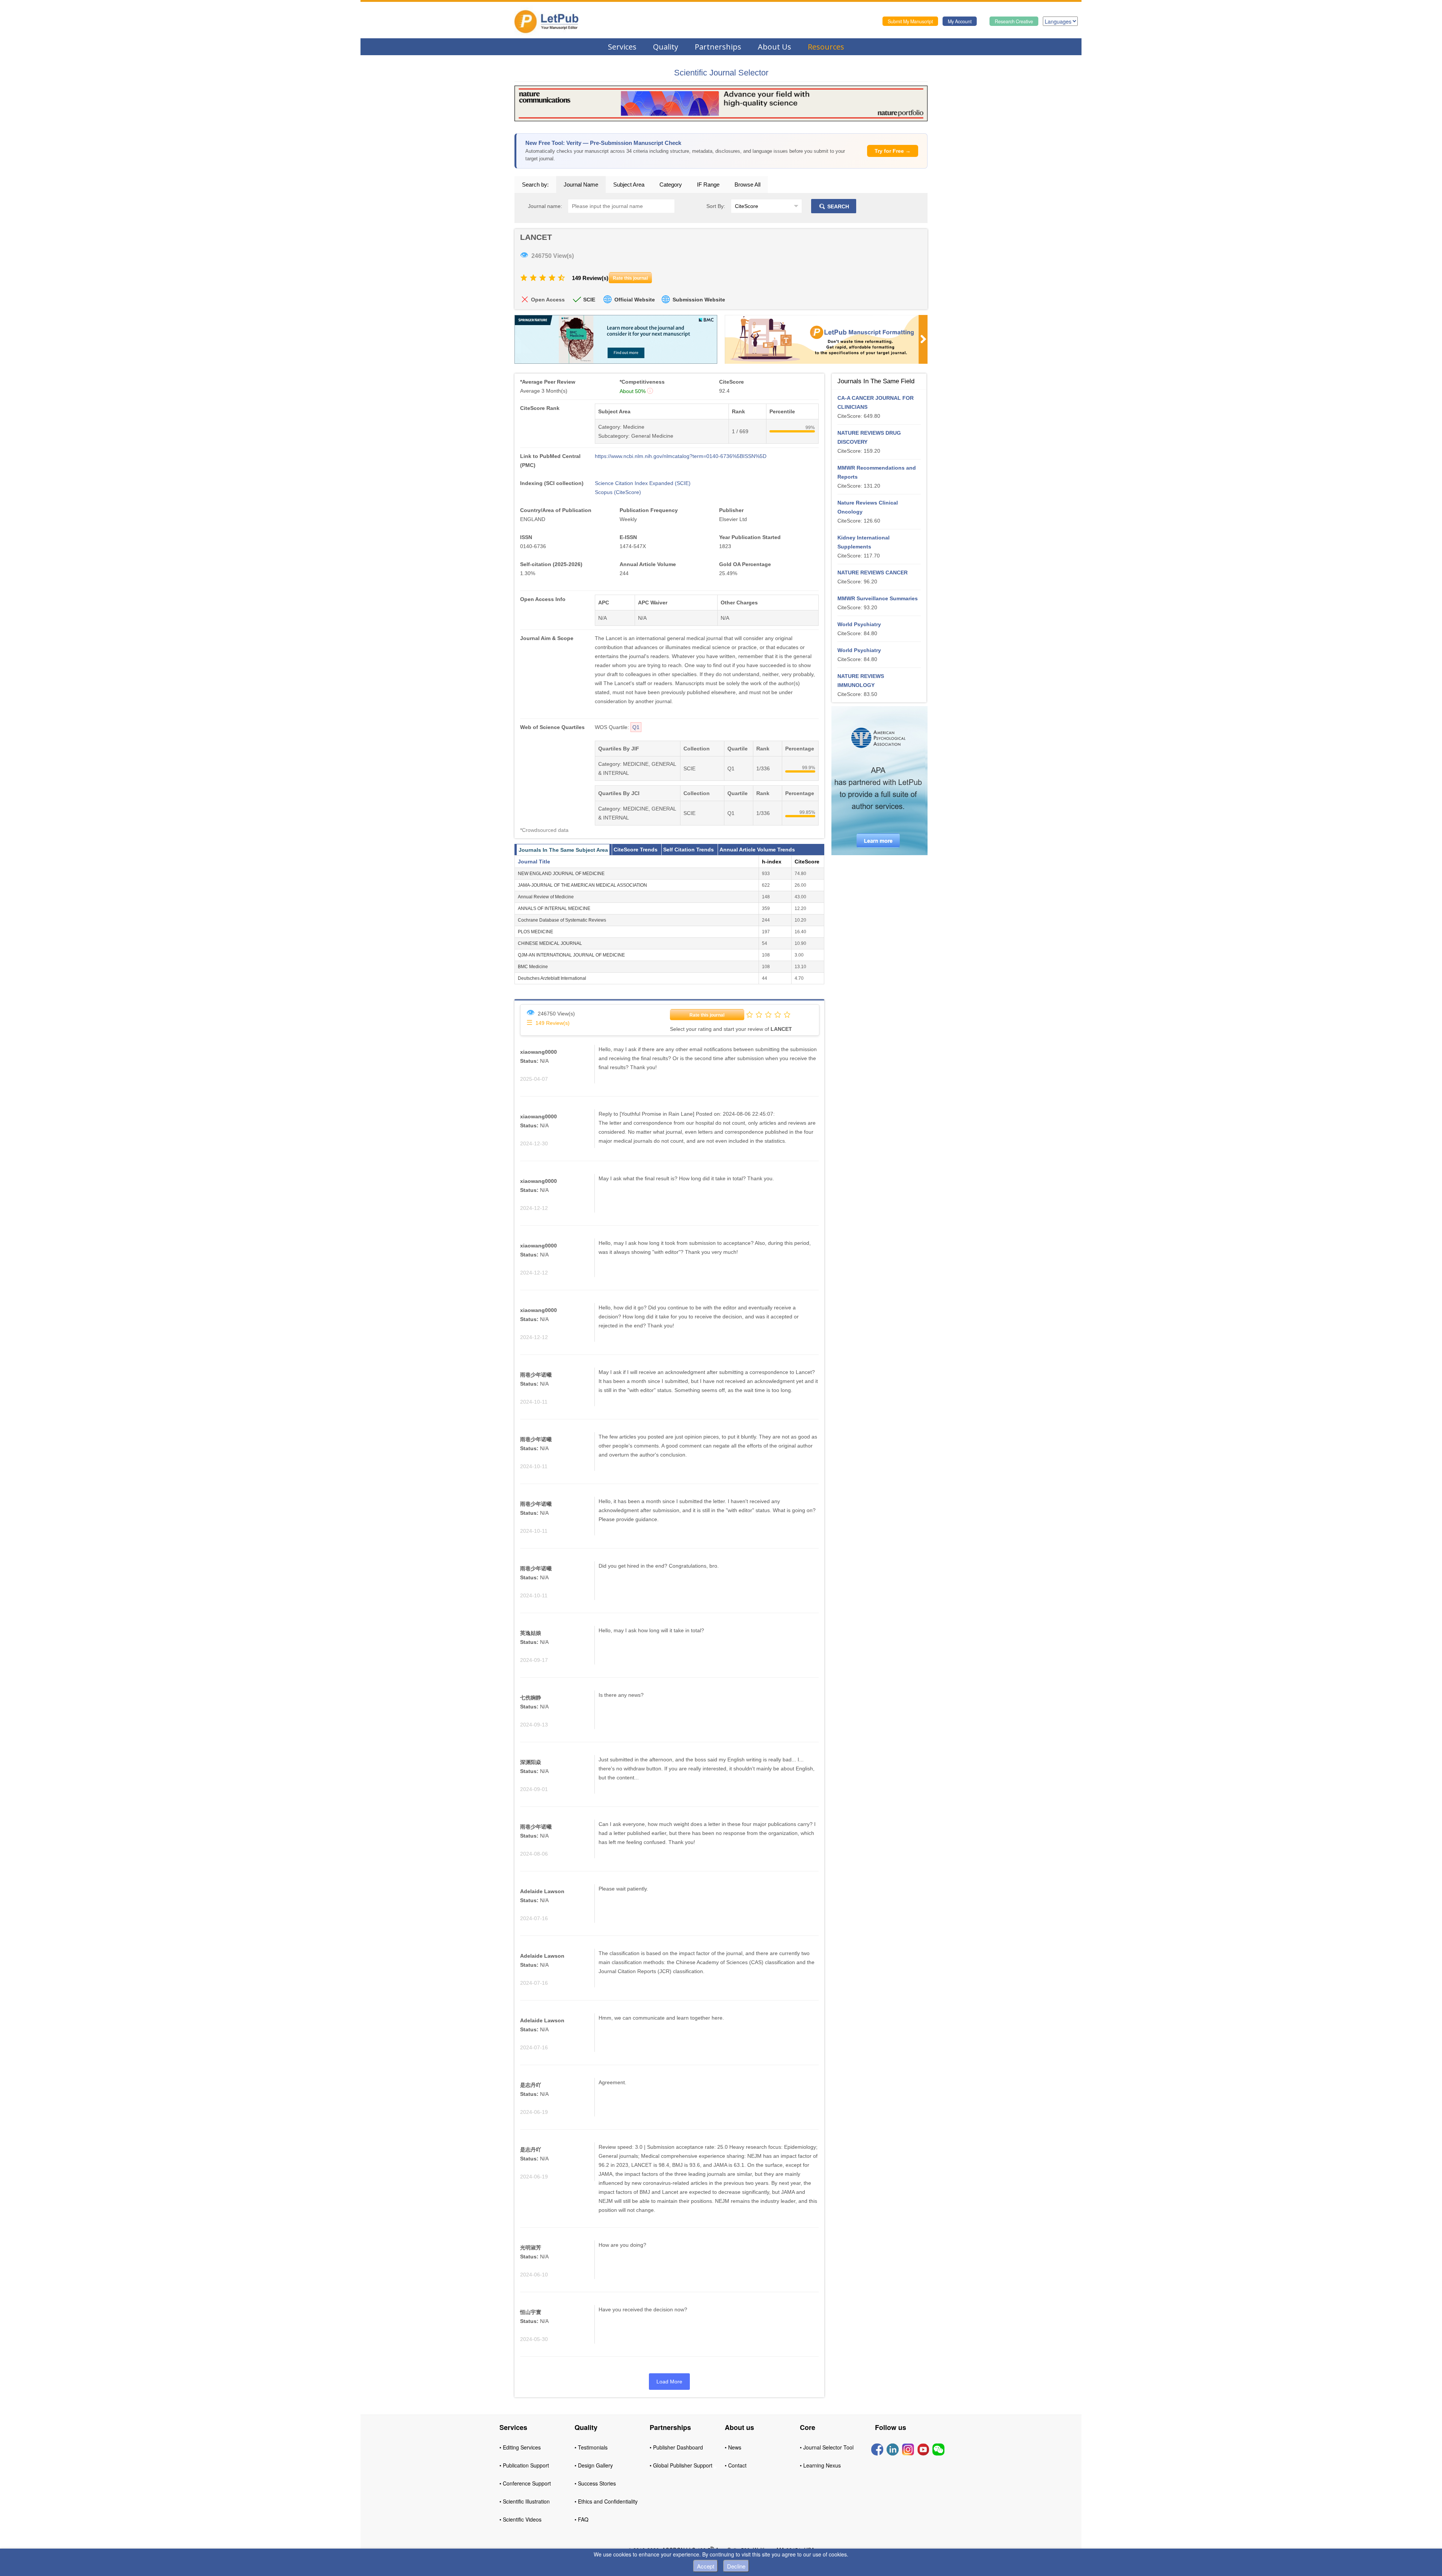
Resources (826, 47)
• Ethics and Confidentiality (606, 2501)
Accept (706, 2566)
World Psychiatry (859, 624)
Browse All (747, 185)
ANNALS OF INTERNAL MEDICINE (554, 908)
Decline (736, 2566)
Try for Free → (893, 151)
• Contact (736, 2465)
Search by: (535, 185)
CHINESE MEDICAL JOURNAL (550, 943)
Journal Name (581, 185)
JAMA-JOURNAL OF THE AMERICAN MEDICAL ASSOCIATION (582, 885)
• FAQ (581, 2519)
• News (733, 2447)
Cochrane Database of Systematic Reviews (562, 920)
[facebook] (877, 2449)
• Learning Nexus (820, 2465)
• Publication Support (524, 2465)
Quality (666, 47)
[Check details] (721, 103)
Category (671, 185)
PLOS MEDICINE (535, 932)
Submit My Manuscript (910, 21)
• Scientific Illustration (525, 2501)
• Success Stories (595, 2483)
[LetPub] (546, 21)
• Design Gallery (594, 2465)
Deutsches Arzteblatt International (552, 978)
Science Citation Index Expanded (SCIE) (643, 483)
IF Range (708, 185)
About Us (775, 47)
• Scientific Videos (520, 2519)
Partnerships (718, 47)
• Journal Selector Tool (827, 2447)
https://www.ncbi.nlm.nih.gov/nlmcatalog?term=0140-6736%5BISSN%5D (681, 456)
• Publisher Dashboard (676, 2447)
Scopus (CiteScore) (618, 492)
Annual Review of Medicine (546, 897)
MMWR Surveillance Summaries (878, 598)
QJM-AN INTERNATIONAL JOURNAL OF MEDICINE (571, 955)
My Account (960, 21)
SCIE (589, 300)
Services (622, 47)
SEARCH (837, 206)
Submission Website (699, 300)
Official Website (635, 300)
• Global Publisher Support (681, 2465)
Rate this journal (707, 1015)
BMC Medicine (533, 967)
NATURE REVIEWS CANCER (873, 572)
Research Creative (1014, 21)
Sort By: (716, 206)
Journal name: (545, 206)
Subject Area (629, 185)
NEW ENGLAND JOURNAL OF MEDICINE (561, 874)
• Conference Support (525, 2483)
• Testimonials (591, 2447)
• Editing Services (520, 2447)
